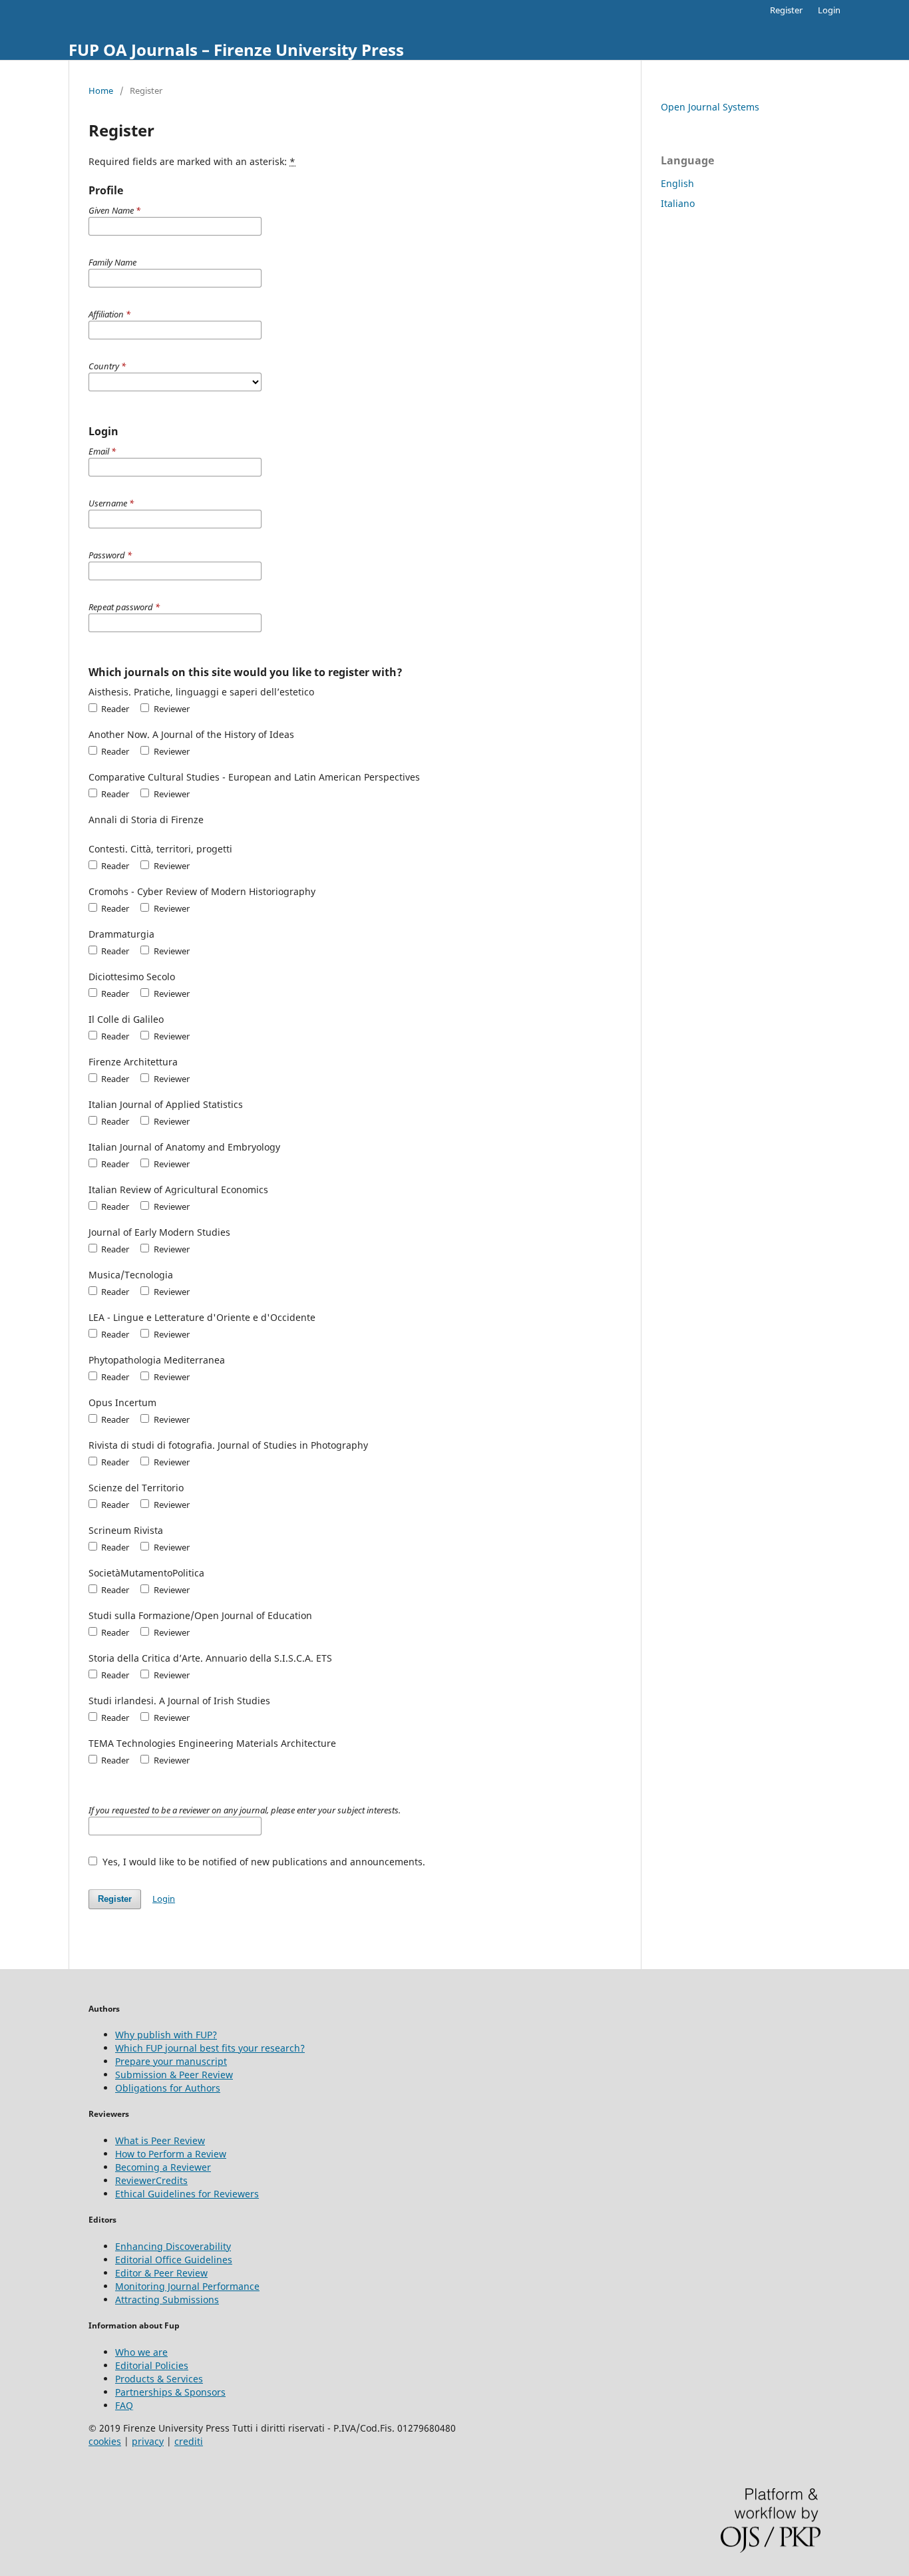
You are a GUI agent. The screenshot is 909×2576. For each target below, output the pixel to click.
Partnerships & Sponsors (170, 2392)
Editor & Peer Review (161, 2273)
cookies (105, 2441)
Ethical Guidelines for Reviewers (187, 2194)
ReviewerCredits (151, 2180)
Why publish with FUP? (166, 2035)
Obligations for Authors (168, 2088)
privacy (148, 2441)
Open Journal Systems (710, 107)
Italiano (678, 203)
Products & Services (159, 2379)
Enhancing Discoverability (173, 2246)
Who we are (141, 2352)
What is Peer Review (160, 2140)
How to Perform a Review (171, 2154)
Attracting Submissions (167, 2300)
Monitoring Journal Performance (187, 2286)
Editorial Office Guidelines (174, 2260)
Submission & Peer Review (174, 2075)
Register (786, 10)
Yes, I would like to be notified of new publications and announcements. (263, 1862)
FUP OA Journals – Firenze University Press (236, 50)
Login (829, 10)
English (677, 183)
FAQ (124, 2405)
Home (101, 91)
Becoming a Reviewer (163, 2167)
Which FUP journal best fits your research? (210, 2048)
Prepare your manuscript (171, 2061)
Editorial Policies (152, 2365)
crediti (189, 2441)
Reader (114, 709)
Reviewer (170, 709)
